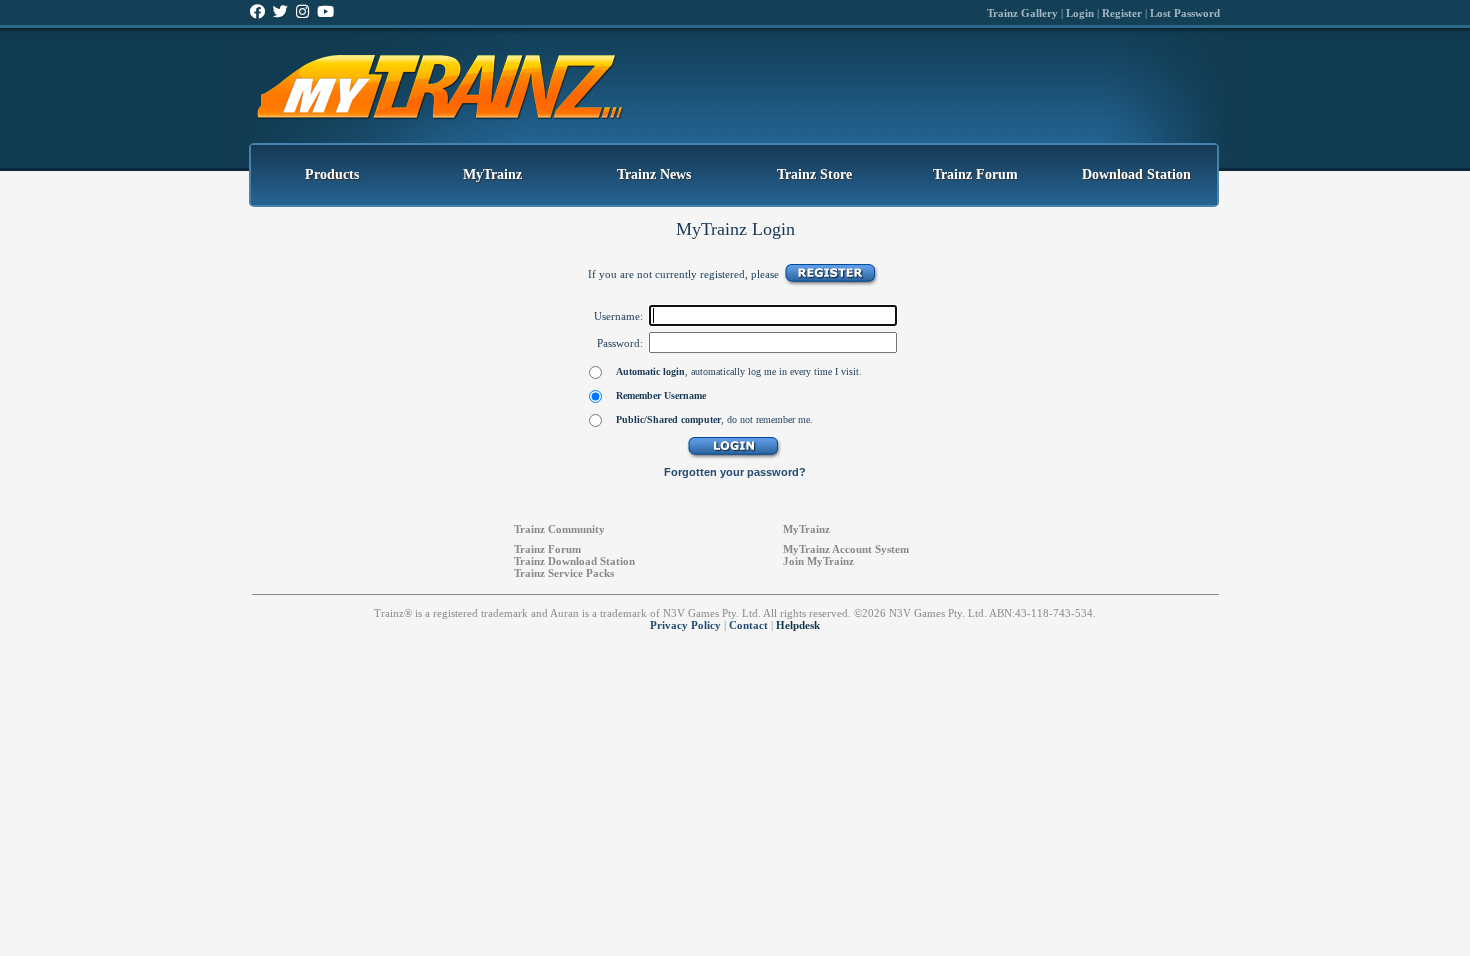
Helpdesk (798, 625)
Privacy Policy (685, 625)
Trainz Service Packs (564, 573)
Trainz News (654, 174)
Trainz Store (814, 174)
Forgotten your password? (735, 472)
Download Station (1136, 174)
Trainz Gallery (1022, 13)
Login (1080, 13)
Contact (748, 625)
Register (1122, 13)
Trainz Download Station (574, 561)
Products (332, 174)
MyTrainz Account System (846, 549)
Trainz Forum (975, 174)
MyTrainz (492, 174)
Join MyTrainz (818, 561)
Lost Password (1185, 13)
